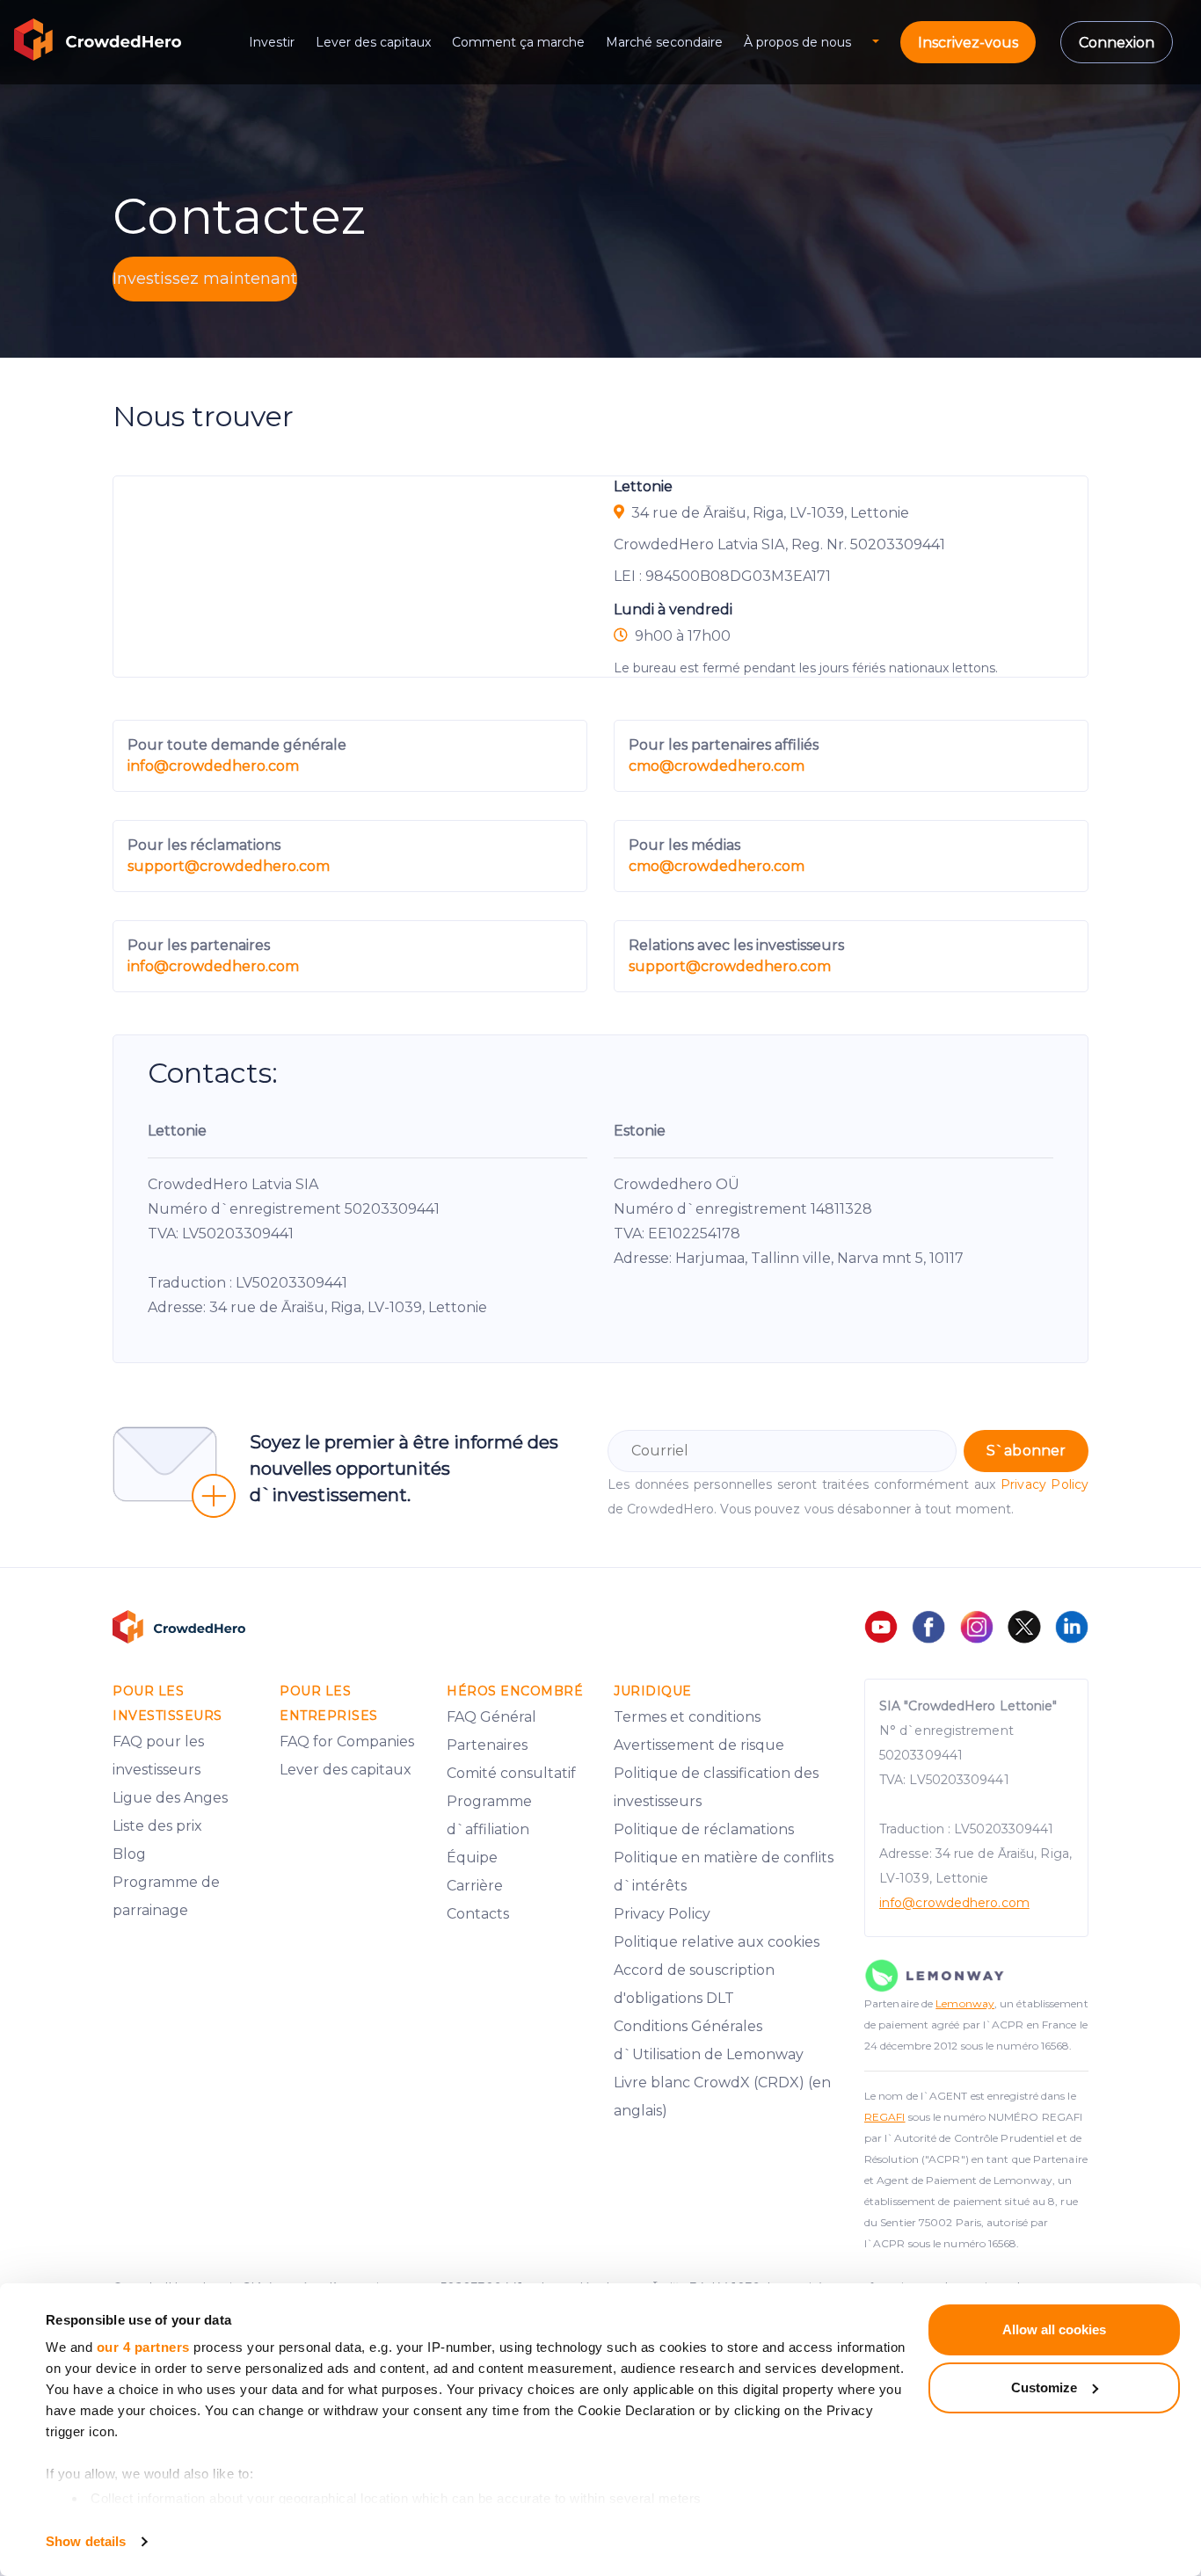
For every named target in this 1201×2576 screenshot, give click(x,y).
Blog (129, 1854)
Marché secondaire (664, 42)
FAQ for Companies (347, 1742)
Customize (1044, 2387)
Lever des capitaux (373, 42)
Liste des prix (157, 1826)
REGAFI (885, 2117)
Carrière (475, 1886)
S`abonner (1026, 1451)
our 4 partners (143, 2347)
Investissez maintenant (205, 279)
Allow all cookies (1054, 2329)
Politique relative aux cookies (717, 1942)
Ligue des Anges (170, 1798)
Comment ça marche (518, 42)
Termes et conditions (687, 1717)
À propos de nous (797, 42)
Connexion (1117, 43)
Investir (272, 42)
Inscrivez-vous (968, 43)
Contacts (478, 1914)
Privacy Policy (1045, 1484)
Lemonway (965, 2003)
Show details (86, 2541)
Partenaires (487, 1745)
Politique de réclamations (704, 1829)
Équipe (472, 1858)
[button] (886, 43)
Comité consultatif (511, 1773)
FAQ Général (491, 1717)
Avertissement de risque (699, 1745)
